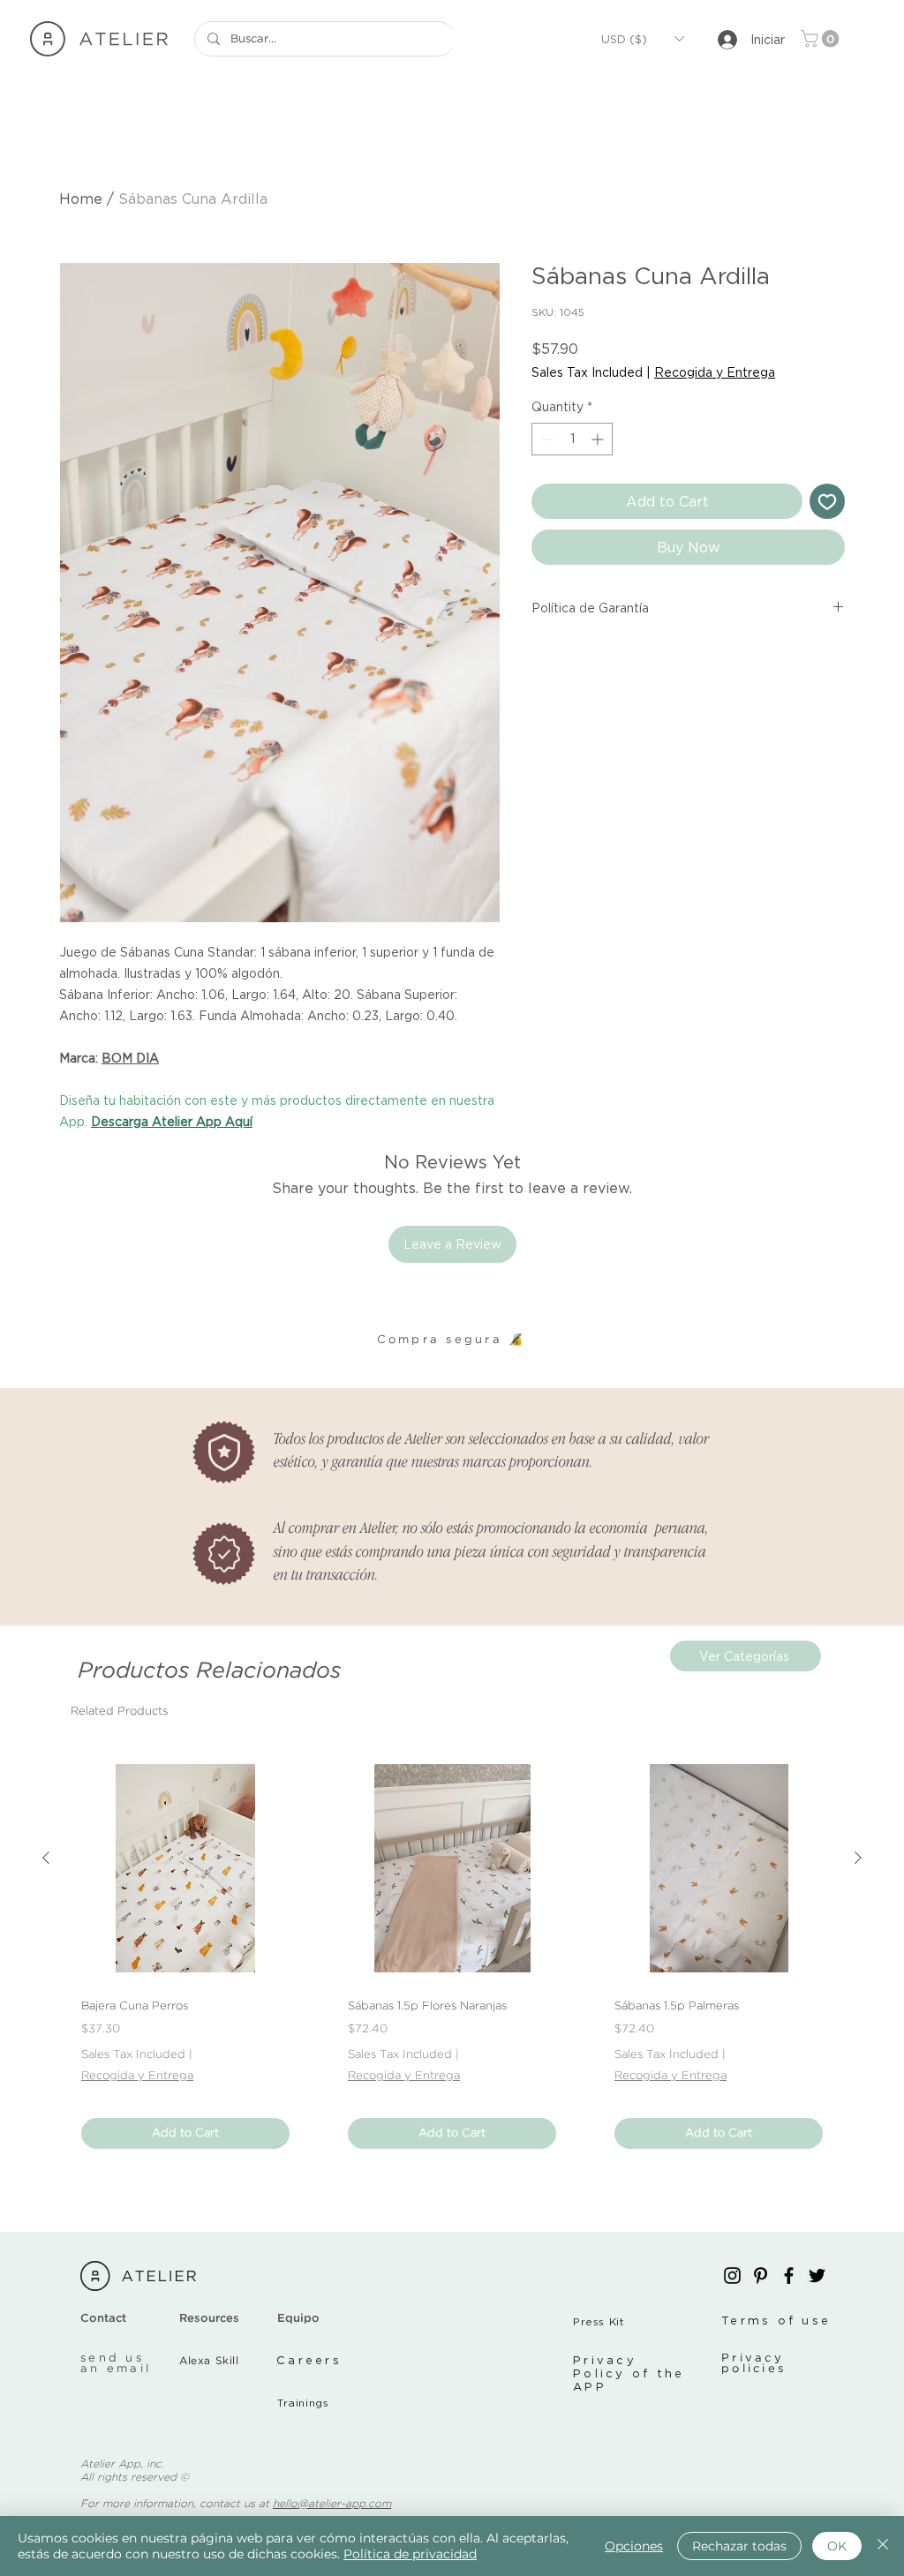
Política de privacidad (410, 2554)
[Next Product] (858, 1858)
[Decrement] (545, 439)
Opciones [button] (634, 2546)
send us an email (116, 2364)
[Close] (883, 2546)
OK (837, 2546)
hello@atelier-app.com (332, 2504)
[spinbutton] (572, 439)
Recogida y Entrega (715, 372)
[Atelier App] (732, 2276)
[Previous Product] (46, 1858)
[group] (452, 1956)
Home (81, 199)
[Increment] (599, 439)
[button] (642, 39)
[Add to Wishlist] (827, 501)
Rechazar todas (739, 2546)
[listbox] (642, 39)
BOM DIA (130, 1058)
